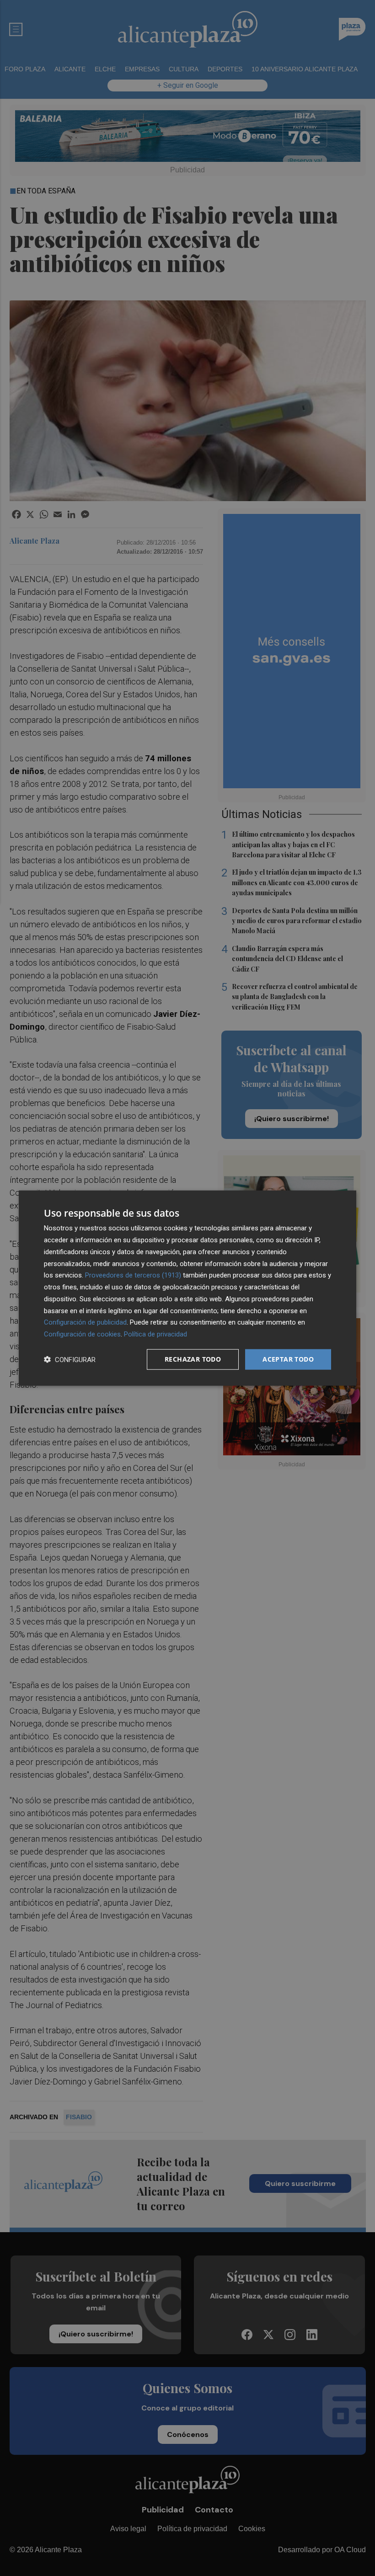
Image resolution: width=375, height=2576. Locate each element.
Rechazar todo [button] (193, 1359)
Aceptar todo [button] (288, 1359)
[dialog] (187, 1288)
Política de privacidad (155, 1334)
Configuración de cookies (82, 1334)
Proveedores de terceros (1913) (133, 1275)
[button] (70, 1359)
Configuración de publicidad (85, 1322)
